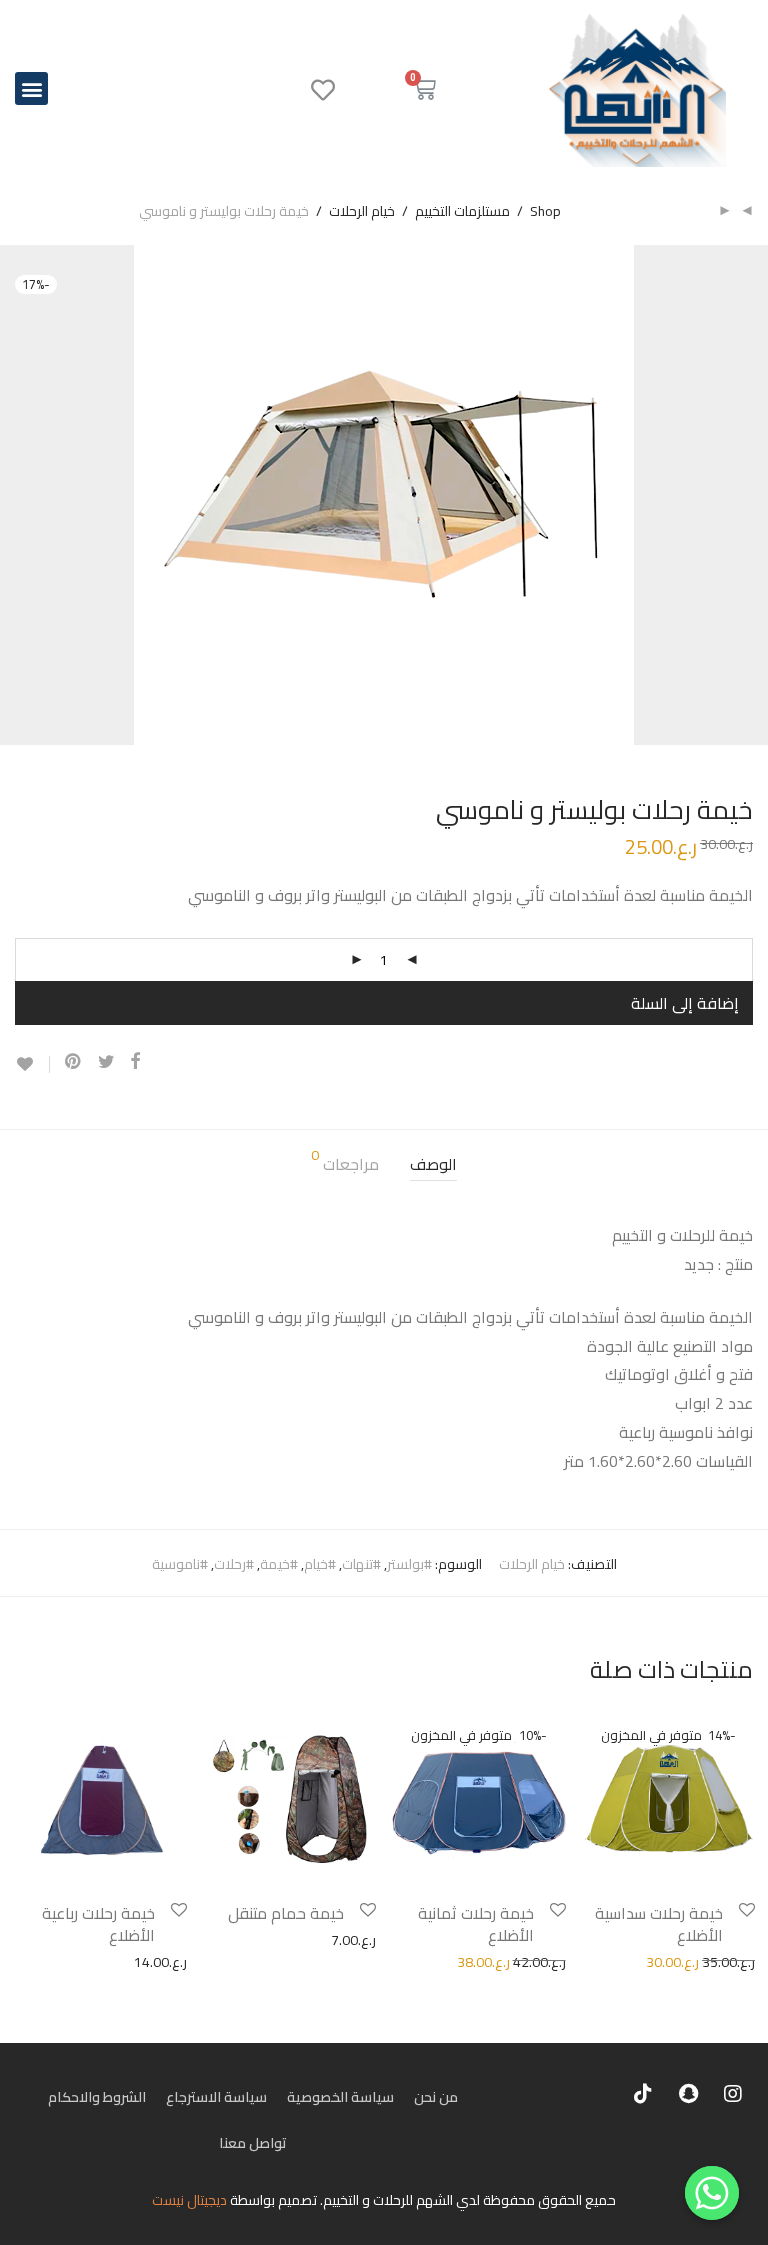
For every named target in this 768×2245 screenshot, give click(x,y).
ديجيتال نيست (189, 2200)
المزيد (588, 1961)
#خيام (320, 1564)
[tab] (433, 1164)
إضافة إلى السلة (685, 1003)
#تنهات (361, 1564)
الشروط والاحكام (97, 2097)
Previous (19, 495)
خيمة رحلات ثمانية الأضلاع (476, 1924)
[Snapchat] (688, 2094)
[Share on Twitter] (106, 1062)
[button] (31, 88)
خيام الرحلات (362, 211)
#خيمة (279, 1564)
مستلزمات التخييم (462, 211)
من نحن (436, 2097)
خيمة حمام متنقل (286, 1913)
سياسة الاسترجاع (216, 2097)
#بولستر (409, 1564)
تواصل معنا (253, 2143)
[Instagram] (733, 2094)
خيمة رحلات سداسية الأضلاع (659, 1924)
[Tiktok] (643, 2094)
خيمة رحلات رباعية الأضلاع (98, 1924)
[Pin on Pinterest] (74, 1062)
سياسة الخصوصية (340, 2097)
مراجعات (345, 1163)
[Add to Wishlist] (32, 1064)
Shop (545, 211)
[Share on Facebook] (135, 1062)
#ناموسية (180, 1564)
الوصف (433, 1164)
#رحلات (234, 1564)
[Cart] (424, 89)
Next (749, 495)
